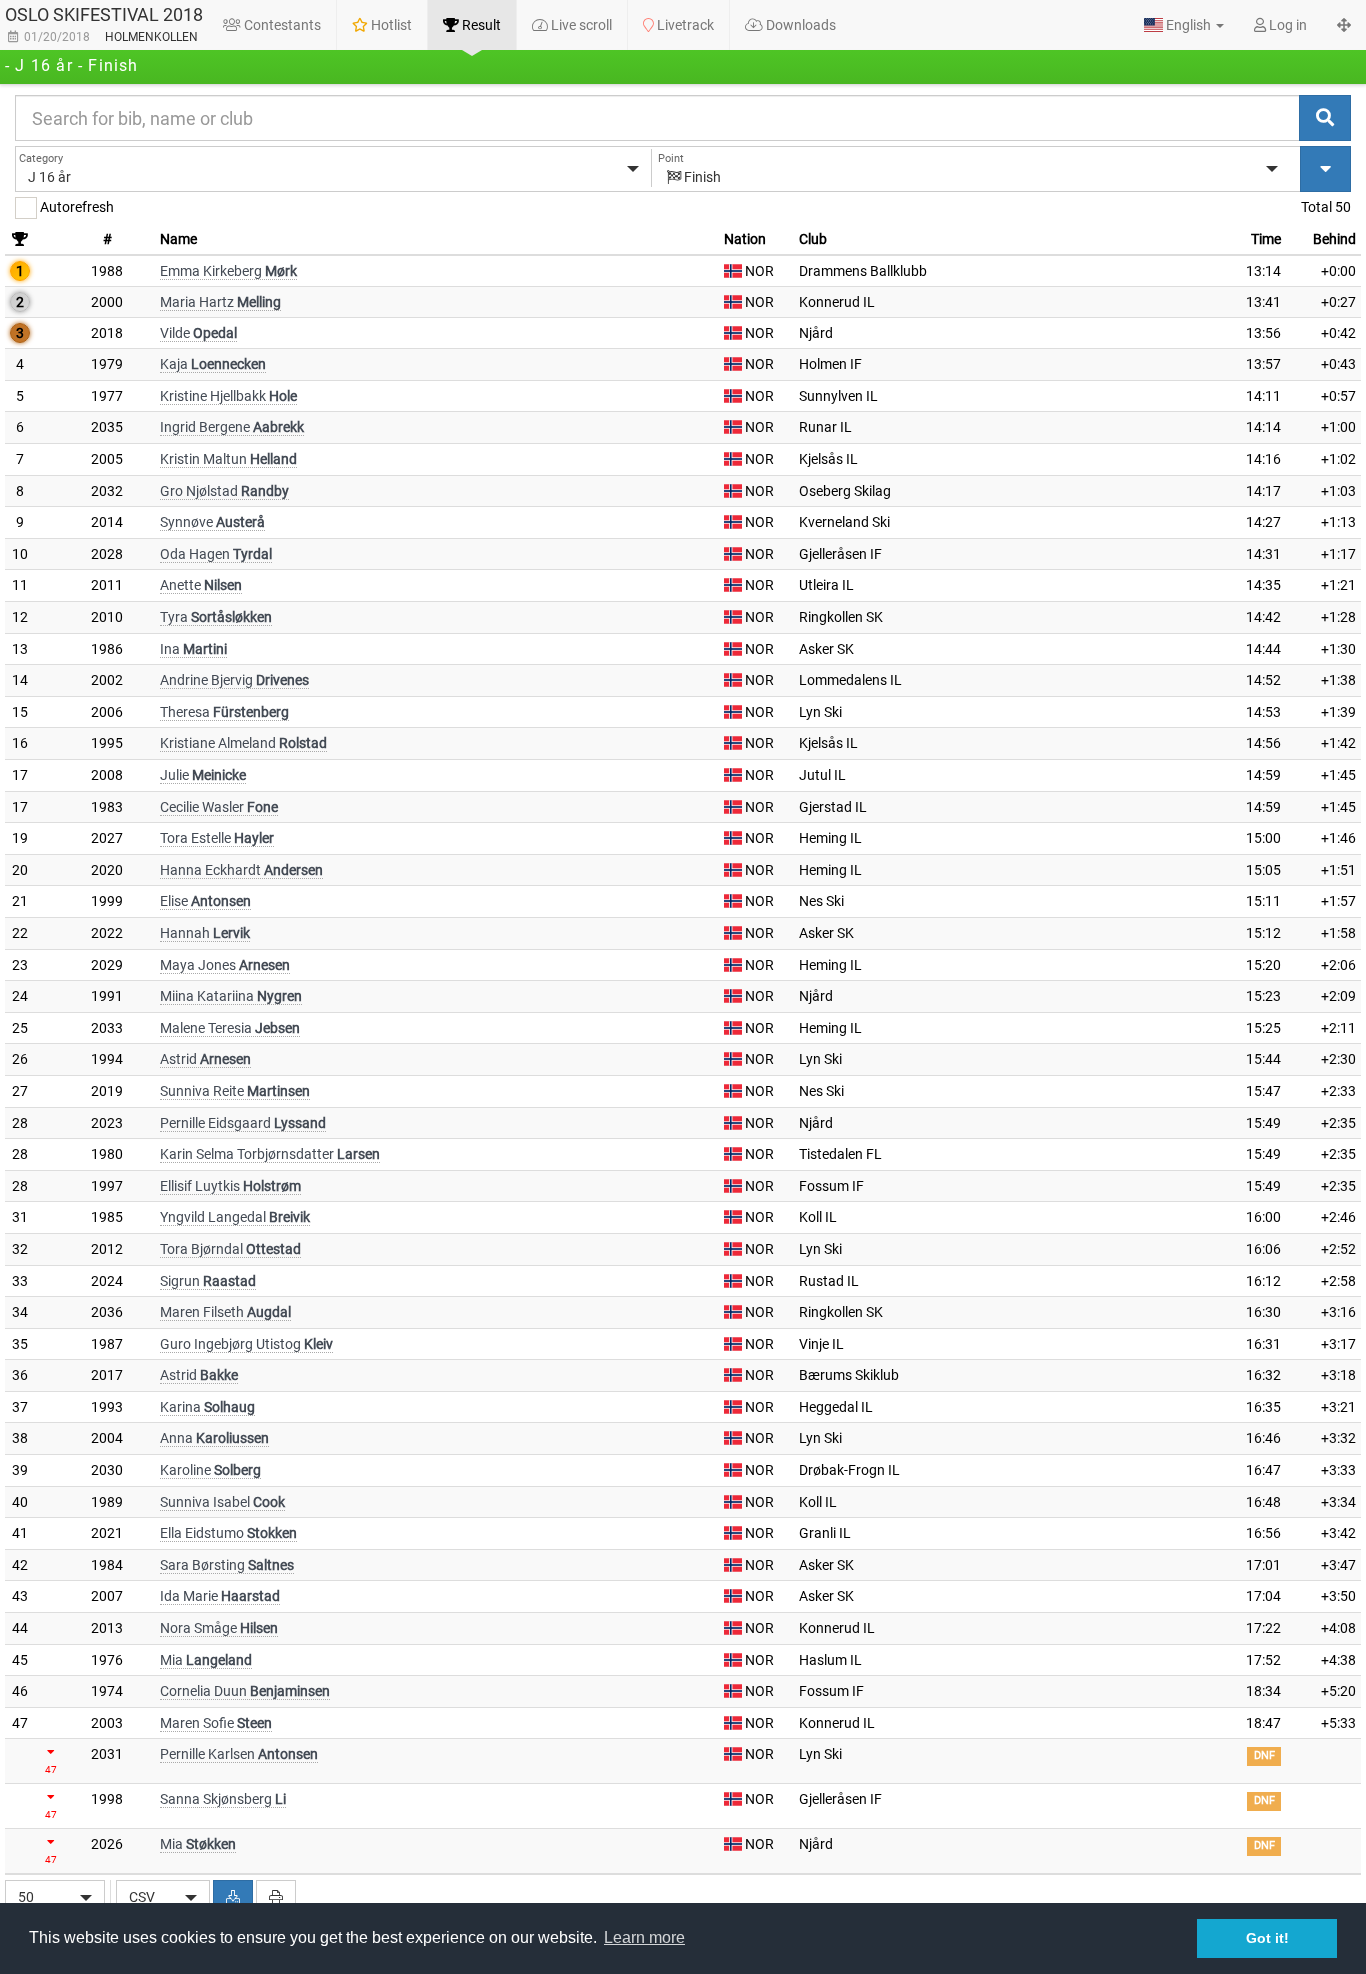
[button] (1184, 25)
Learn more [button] (644, 1937)
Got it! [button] (1267, 1938)
